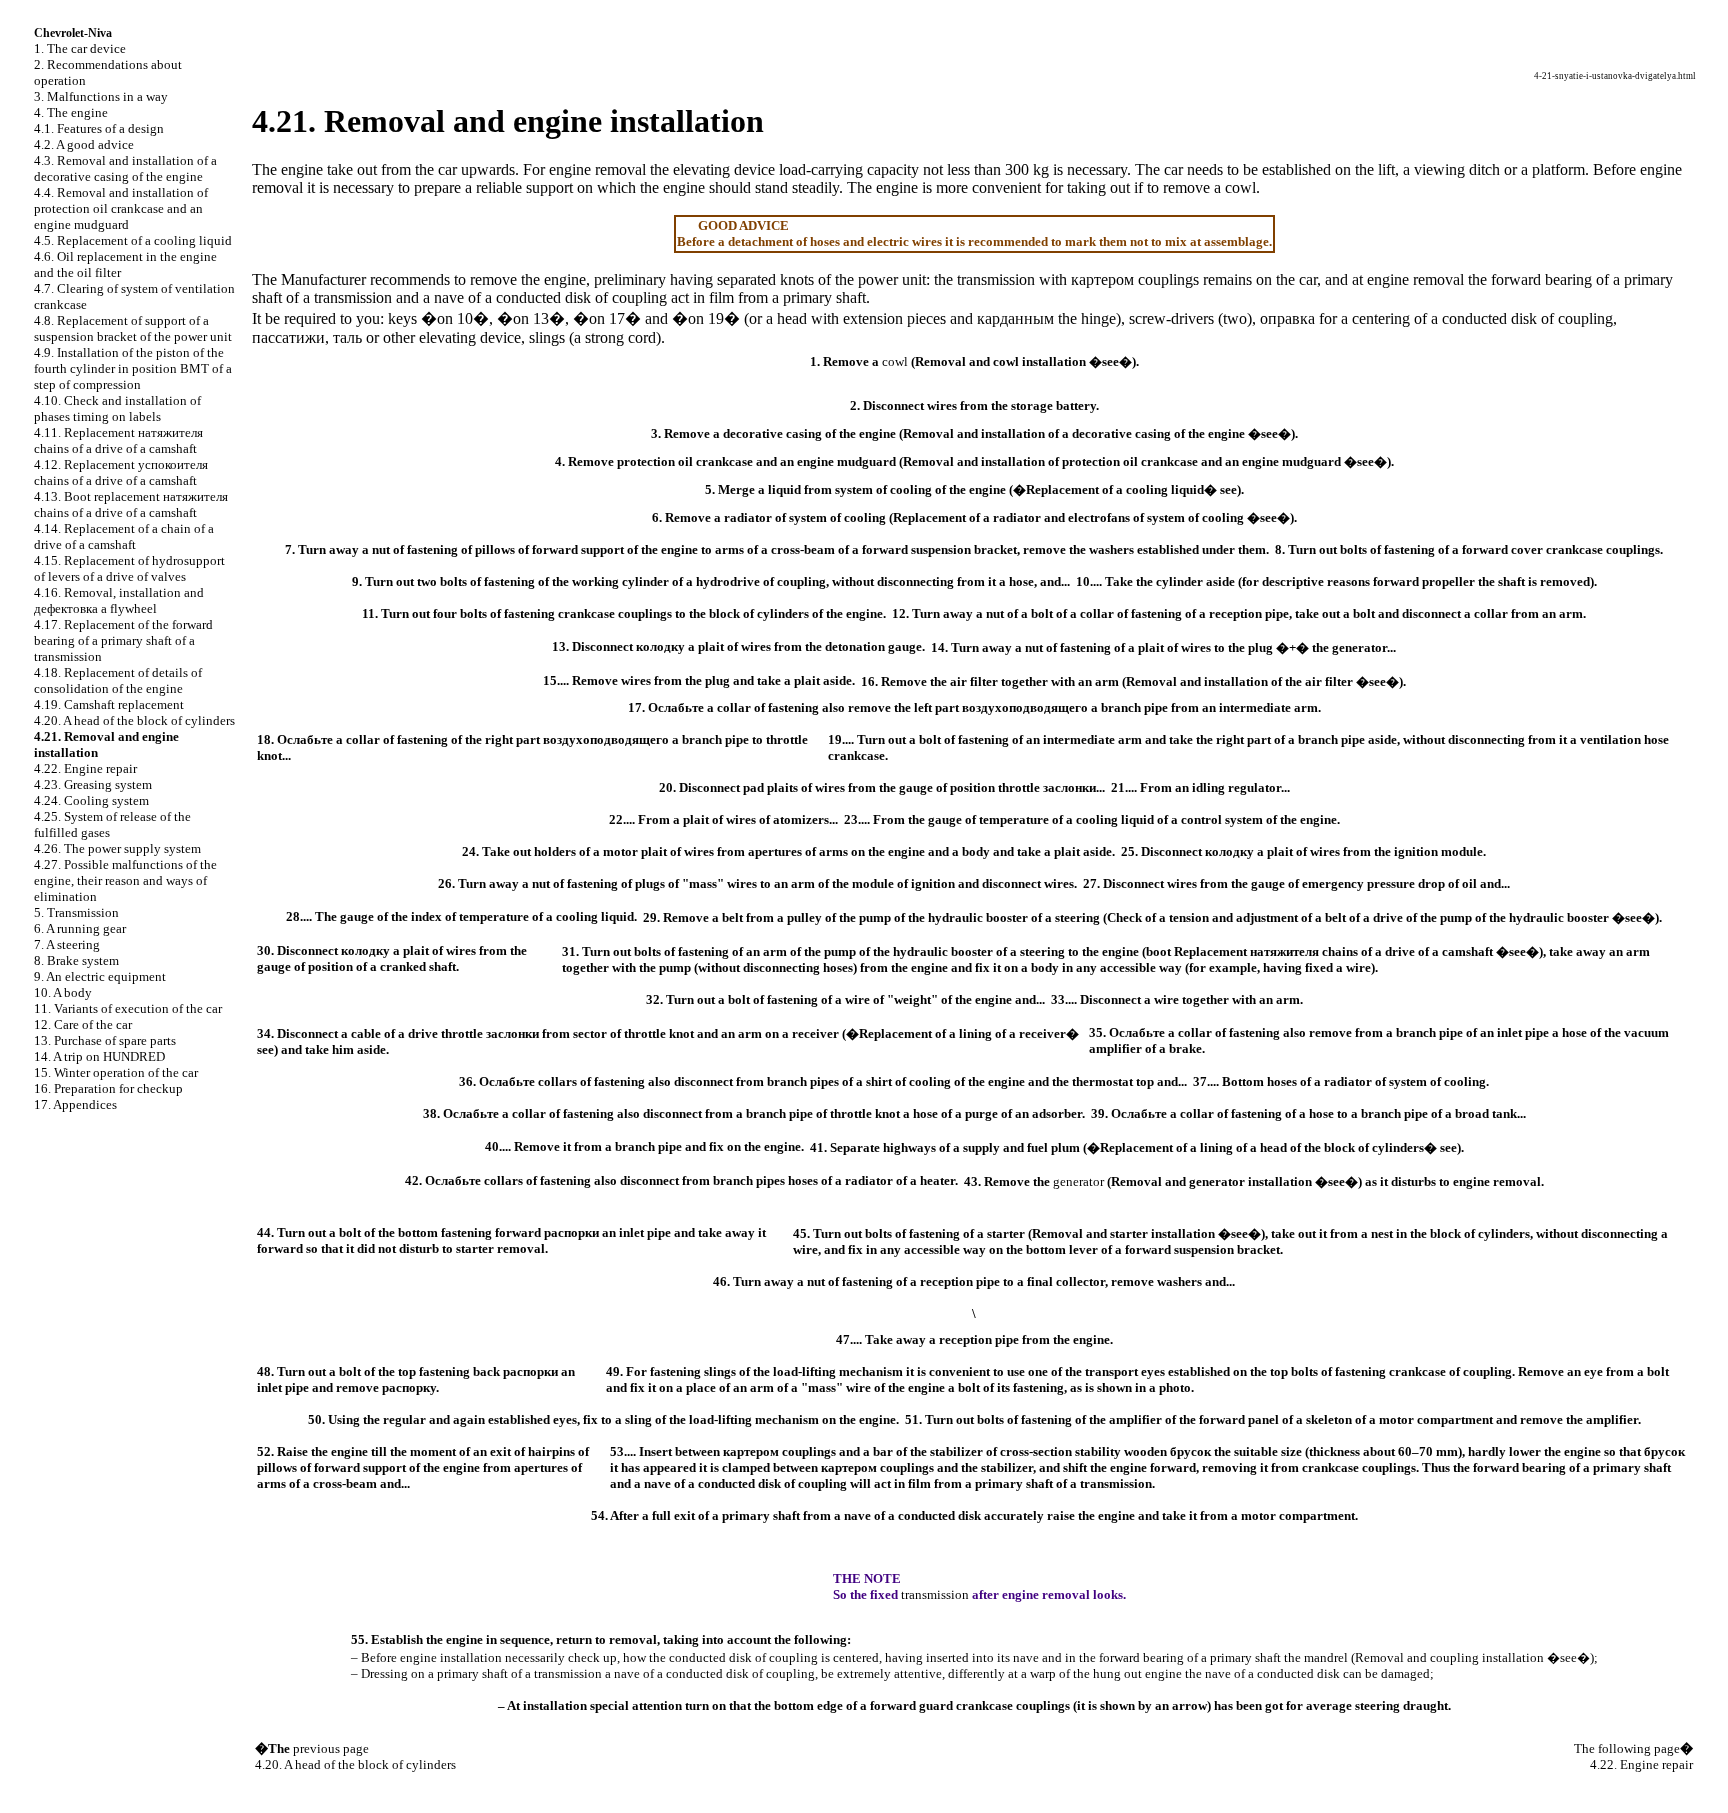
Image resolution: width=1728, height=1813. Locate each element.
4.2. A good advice (84, 144)
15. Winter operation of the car (116, 1072)
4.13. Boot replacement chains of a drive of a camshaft (131, 504)
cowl (1240, 187)
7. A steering (67, 944)
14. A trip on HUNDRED (99, 1056)
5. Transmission (76, 912)
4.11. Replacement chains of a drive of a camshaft (118, 440)
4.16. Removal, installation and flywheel (119, 600)
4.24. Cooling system (91, 800)
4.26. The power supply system (117, 848)
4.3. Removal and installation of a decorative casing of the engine (125, 168)
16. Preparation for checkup (108, 1088)
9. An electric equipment (100, 976)
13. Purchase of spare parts (105, 1040)
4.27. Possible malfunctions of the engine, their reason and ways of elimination (125, 880)
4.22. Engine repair (85, 768)
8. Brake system (76, 960)
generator (1078, 1181)
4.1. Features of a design (99, 128)
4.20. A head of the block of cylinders (134, 720)
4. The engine (71, 112)
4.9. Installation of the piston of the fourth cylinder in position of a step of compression (133, 368)
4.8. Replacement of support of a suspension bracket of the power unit (133, 328)
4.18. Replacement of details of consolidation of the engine (118, 680)
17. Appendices (75, 1104)
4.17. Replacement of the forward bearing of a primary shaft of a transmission (123, 640)
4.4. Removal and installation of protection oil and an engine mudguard (121, 208)
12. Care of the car (83, 1024)
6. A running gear (80, 928)
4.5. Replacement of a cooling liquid (133, 240)
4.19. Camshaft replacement (109, 704)
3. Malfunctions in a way (101, 96)
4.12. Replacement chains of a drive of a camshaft (121, 472)
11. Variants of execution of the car (128, 1008)
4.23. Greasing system (93, 784)
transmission (996, 279)
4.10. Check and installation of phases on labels (117, 408)
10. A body (63, 992)
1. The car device (80, 48)
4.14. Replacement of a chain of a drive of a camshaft (124, 536)
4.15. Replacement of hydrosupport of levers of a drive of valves (129, 568)
